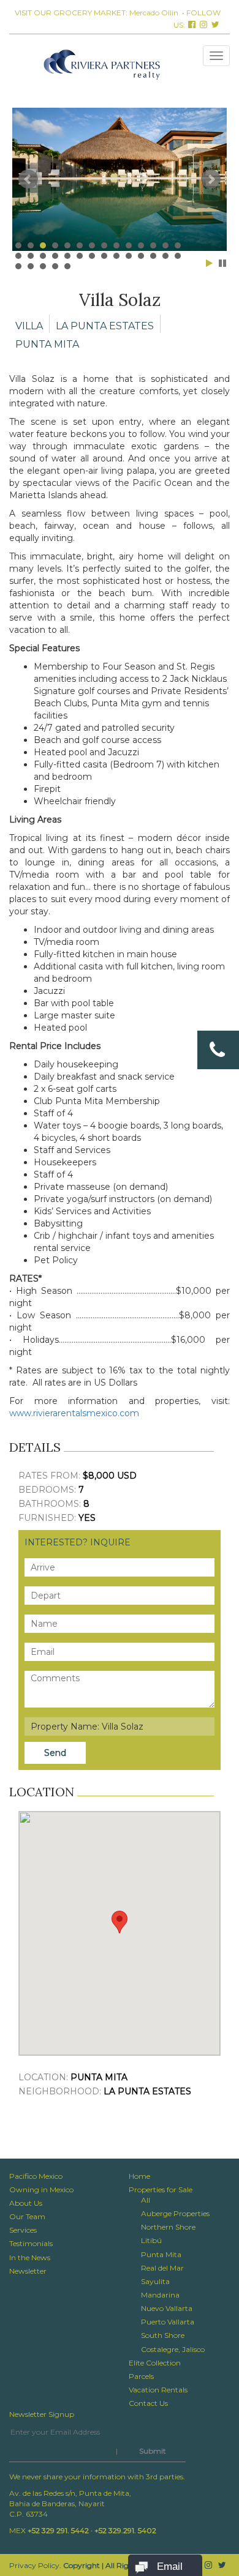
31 (43, 266)
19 (67, 256)
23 (116, 256)
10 (129, 245)
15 (18, 256)
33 (67, 266)
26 (153, 256)
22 (104, 256)
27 (165, 256)
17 (43, 256)
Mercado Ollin (154, 13)
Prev (28, 179)
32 (55, 266)
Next (211, 179)
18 (55, 256)
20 (80, 256)
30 (31, 266)
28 (178, 256)
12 (153, 245)
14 (178, 245)
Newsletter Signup (42, 2414)
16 (31, 256)
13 (165, 245)
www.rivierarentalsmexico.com (74, 1413)
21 (92, 256)
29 (18, 266)
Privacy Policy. (35, 2565)
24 (129, 256)
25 (141, 256)
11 (141, 245)
